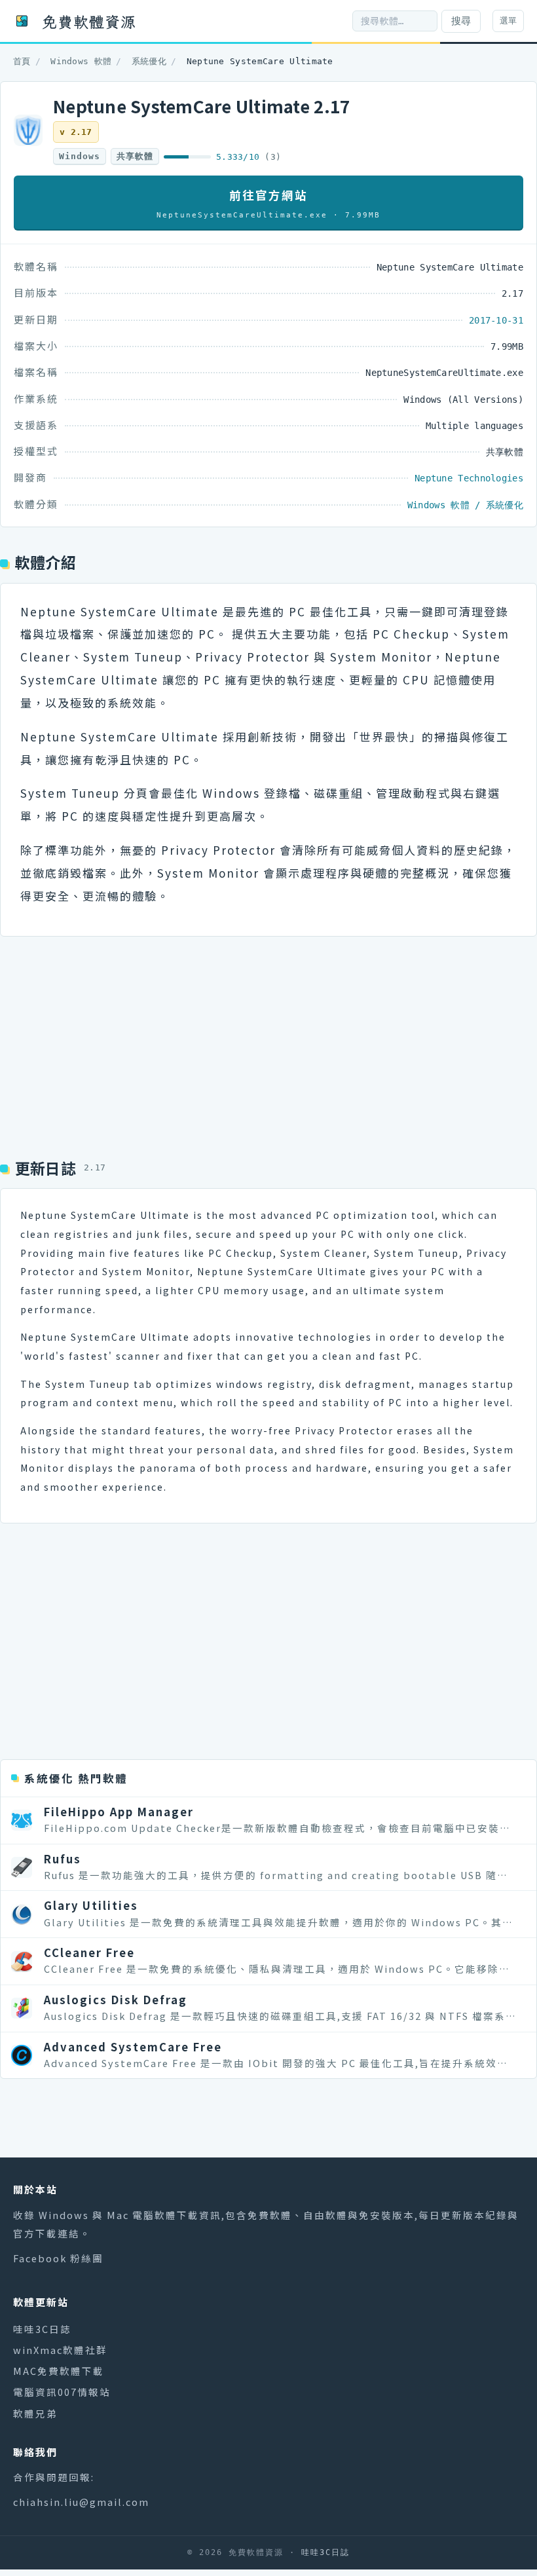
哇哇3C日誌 (42, 2329)
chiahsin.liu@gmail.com (81, 2502)
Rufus (63, 1859)
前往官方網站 (268, 203)
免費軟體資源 (89, 21)
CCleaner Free (89, 1952)
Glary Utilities (91, 1905)
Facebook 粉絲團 (58, 2258)
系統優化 (149, 61)
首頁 (22, 61)
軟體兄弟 (35, 2413)
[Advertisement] (268, 1041)
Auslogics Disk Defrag (116, 2000)
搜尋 (461, 21)
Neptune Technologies (469, 478)
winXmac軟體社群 (60, 2350)
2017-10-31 (496, 320)
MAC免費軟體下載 (59, 2371)
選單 (508, 21)
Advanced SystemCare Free (133, 2047)
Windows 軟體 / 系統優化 (465, 505)
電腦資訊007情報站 (62, 2392)
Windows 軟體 (81, 61)
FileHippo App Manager (119, 1812)
